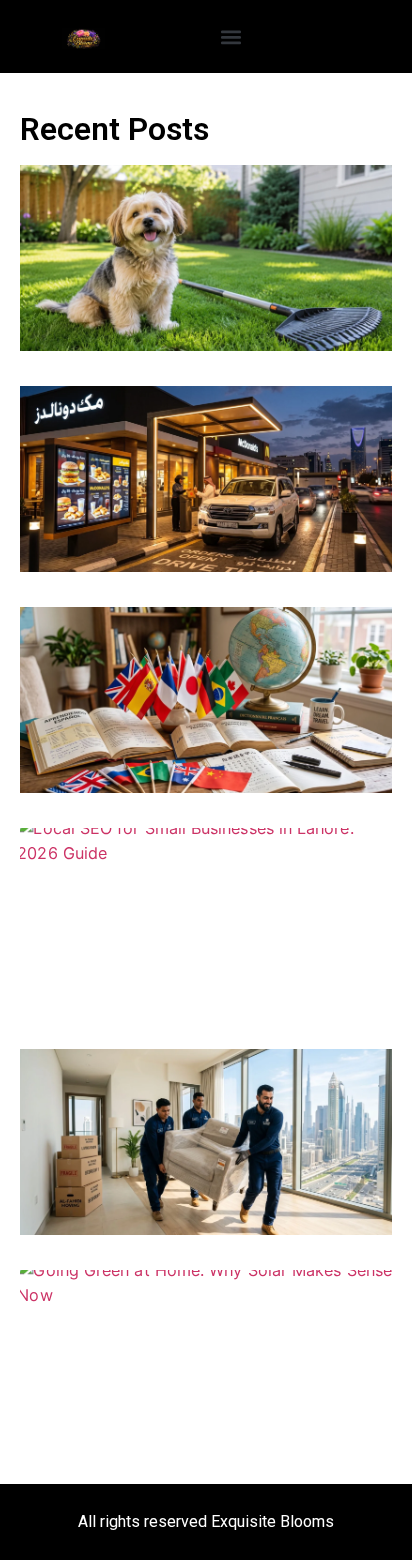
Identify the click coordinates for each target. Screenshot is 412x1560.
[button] (231, 36)
